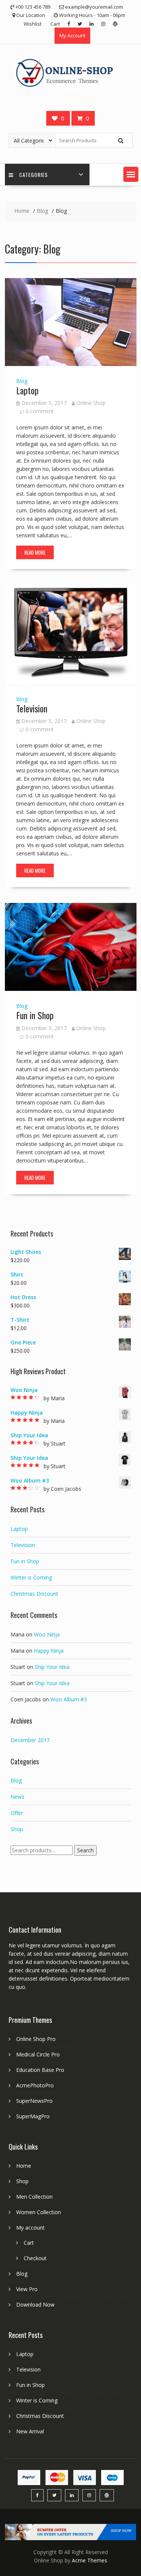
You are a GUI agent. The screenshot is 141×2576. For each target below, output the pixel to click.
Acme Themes (89, 2560)
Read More (35, 552)
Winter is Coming (31, 1577)
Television (32, 708)
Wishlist (33, 24)
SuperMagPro (33, 2116)
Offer (17, 1813)
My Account (72, 35)
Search (85, 1850)
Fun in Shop (35, 1015)
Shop (17, 1829)
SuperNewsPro (34, 2101)
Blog (22, 381)
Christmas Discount (34, 1594)
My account (30, 2228)
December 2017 (30, 1740)
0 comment (40, 411)
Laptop (27, 390)
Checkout (35, 2258)
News (17, 1797)
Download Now (35, 2305)
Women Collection (39, 2212)
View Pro (27, 2289)
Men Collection (34, 2197)
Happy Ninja (49, 1651)
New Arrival (30, 2431)
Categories (33, 175)
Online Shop (91, 403)
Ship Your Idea (52, 1667)
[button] (131, 174)
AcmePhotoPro (35, 2085)
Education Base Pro (40, 2070)
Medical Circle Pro (38, 2054)
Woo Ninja (47, 1634)
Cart (55, 24)
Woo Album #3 (69, 1699)
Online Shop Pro (36, 2039)
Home (24, 2166)
